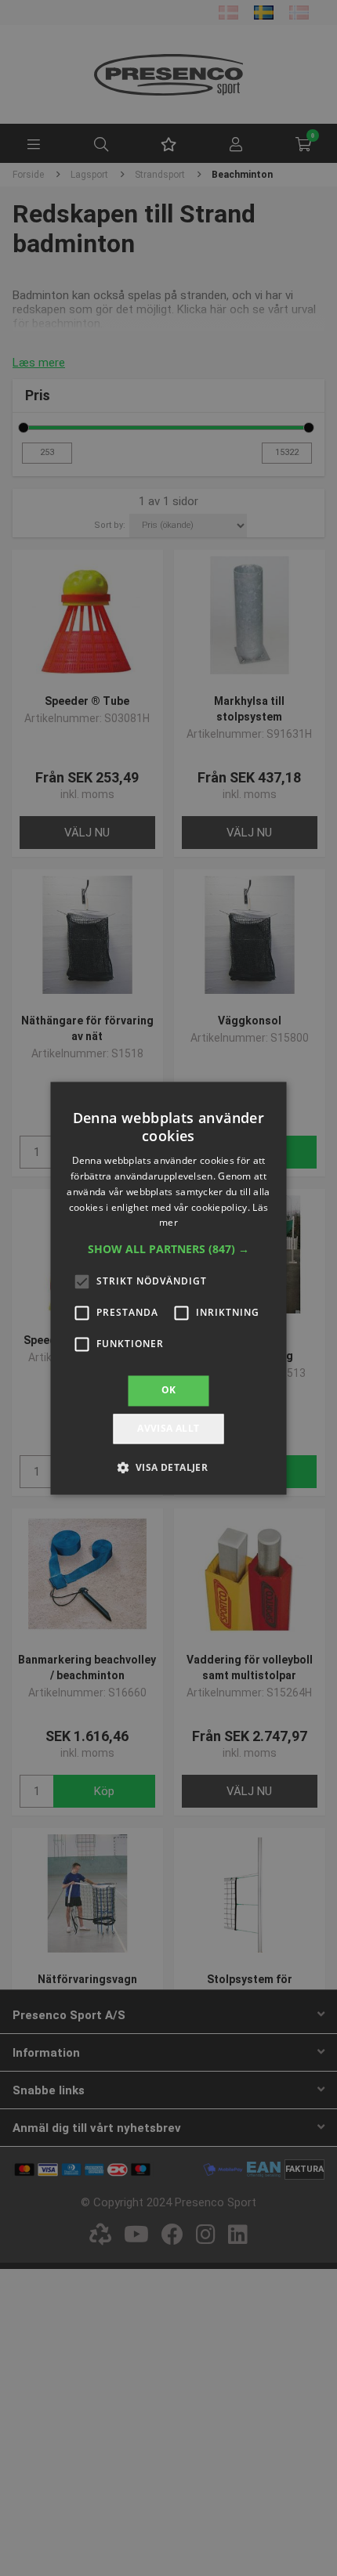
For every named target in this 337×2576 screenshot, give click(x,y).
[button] (168, 1250)
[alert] (168, 1288)
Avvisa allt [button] (168, 1428)
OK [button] (169, 1391)
